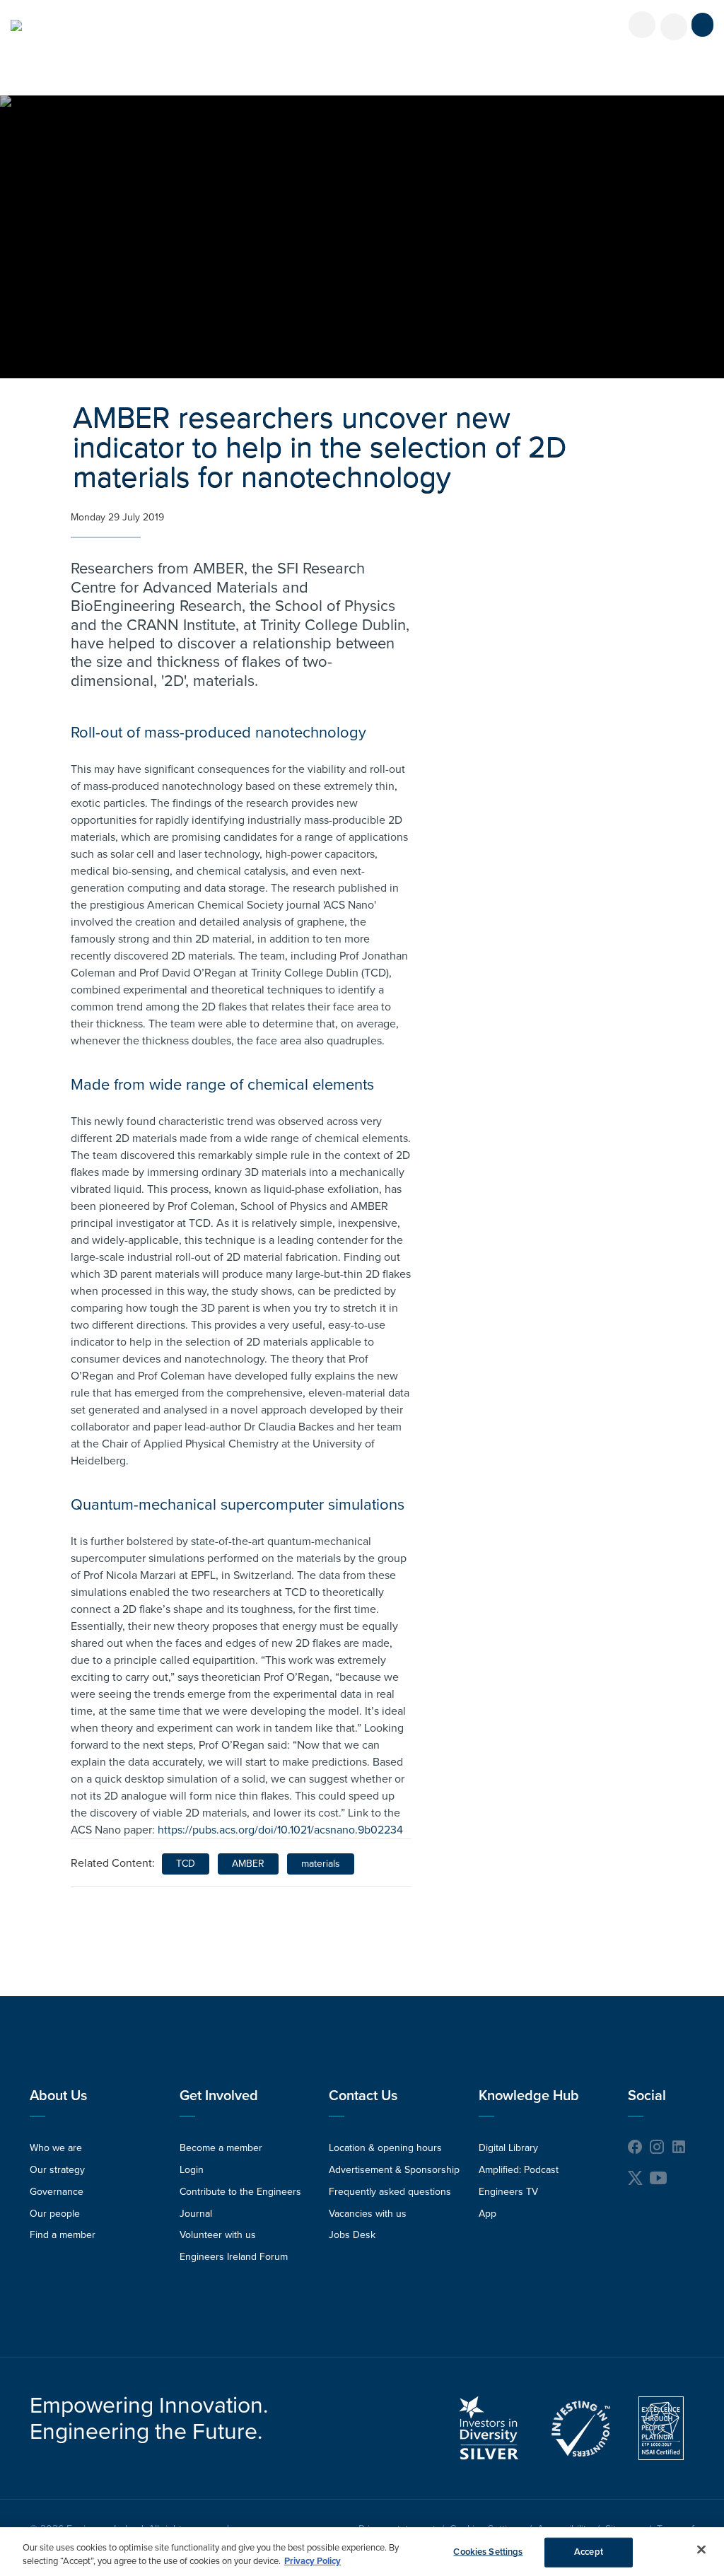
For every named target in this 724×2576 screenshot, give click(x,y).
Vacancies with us (368, 2214)
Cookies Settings (488, 2552)
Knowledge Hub (529, 2096)
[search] (674, 27)
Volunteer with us (218, 2235)
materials (321, 1864)
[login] (642, 25)
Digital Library (508, 2148)
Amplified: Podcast (519, 2170)
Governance (57, 2192)
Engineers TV (508, 2192)
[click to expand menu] (702, 25)
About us (58, 2096)
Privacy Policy (313, 2561)
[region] (362, 2552)
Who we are (56, 2148)
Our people (55, 2214)
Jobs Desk (352, 2235)
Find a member (63, 2235)
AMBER (248, 1864)
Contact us (363, 2096)
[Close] (701, 2550)
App (487, 2214)
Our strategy (57, 2170)
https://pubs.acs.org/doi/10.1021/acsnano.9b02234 (280, 1830)
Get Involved (219, 2096)
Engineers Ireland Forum (234, 2257)
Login (192, 2170)
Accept (589, 2552)
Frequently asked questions (390, 2192)
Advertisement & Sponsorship (394, 2170)
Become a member (221, 2148)
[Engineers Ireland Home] (16, 25)
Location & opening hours (385, 2148)
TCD (186, 1864)
